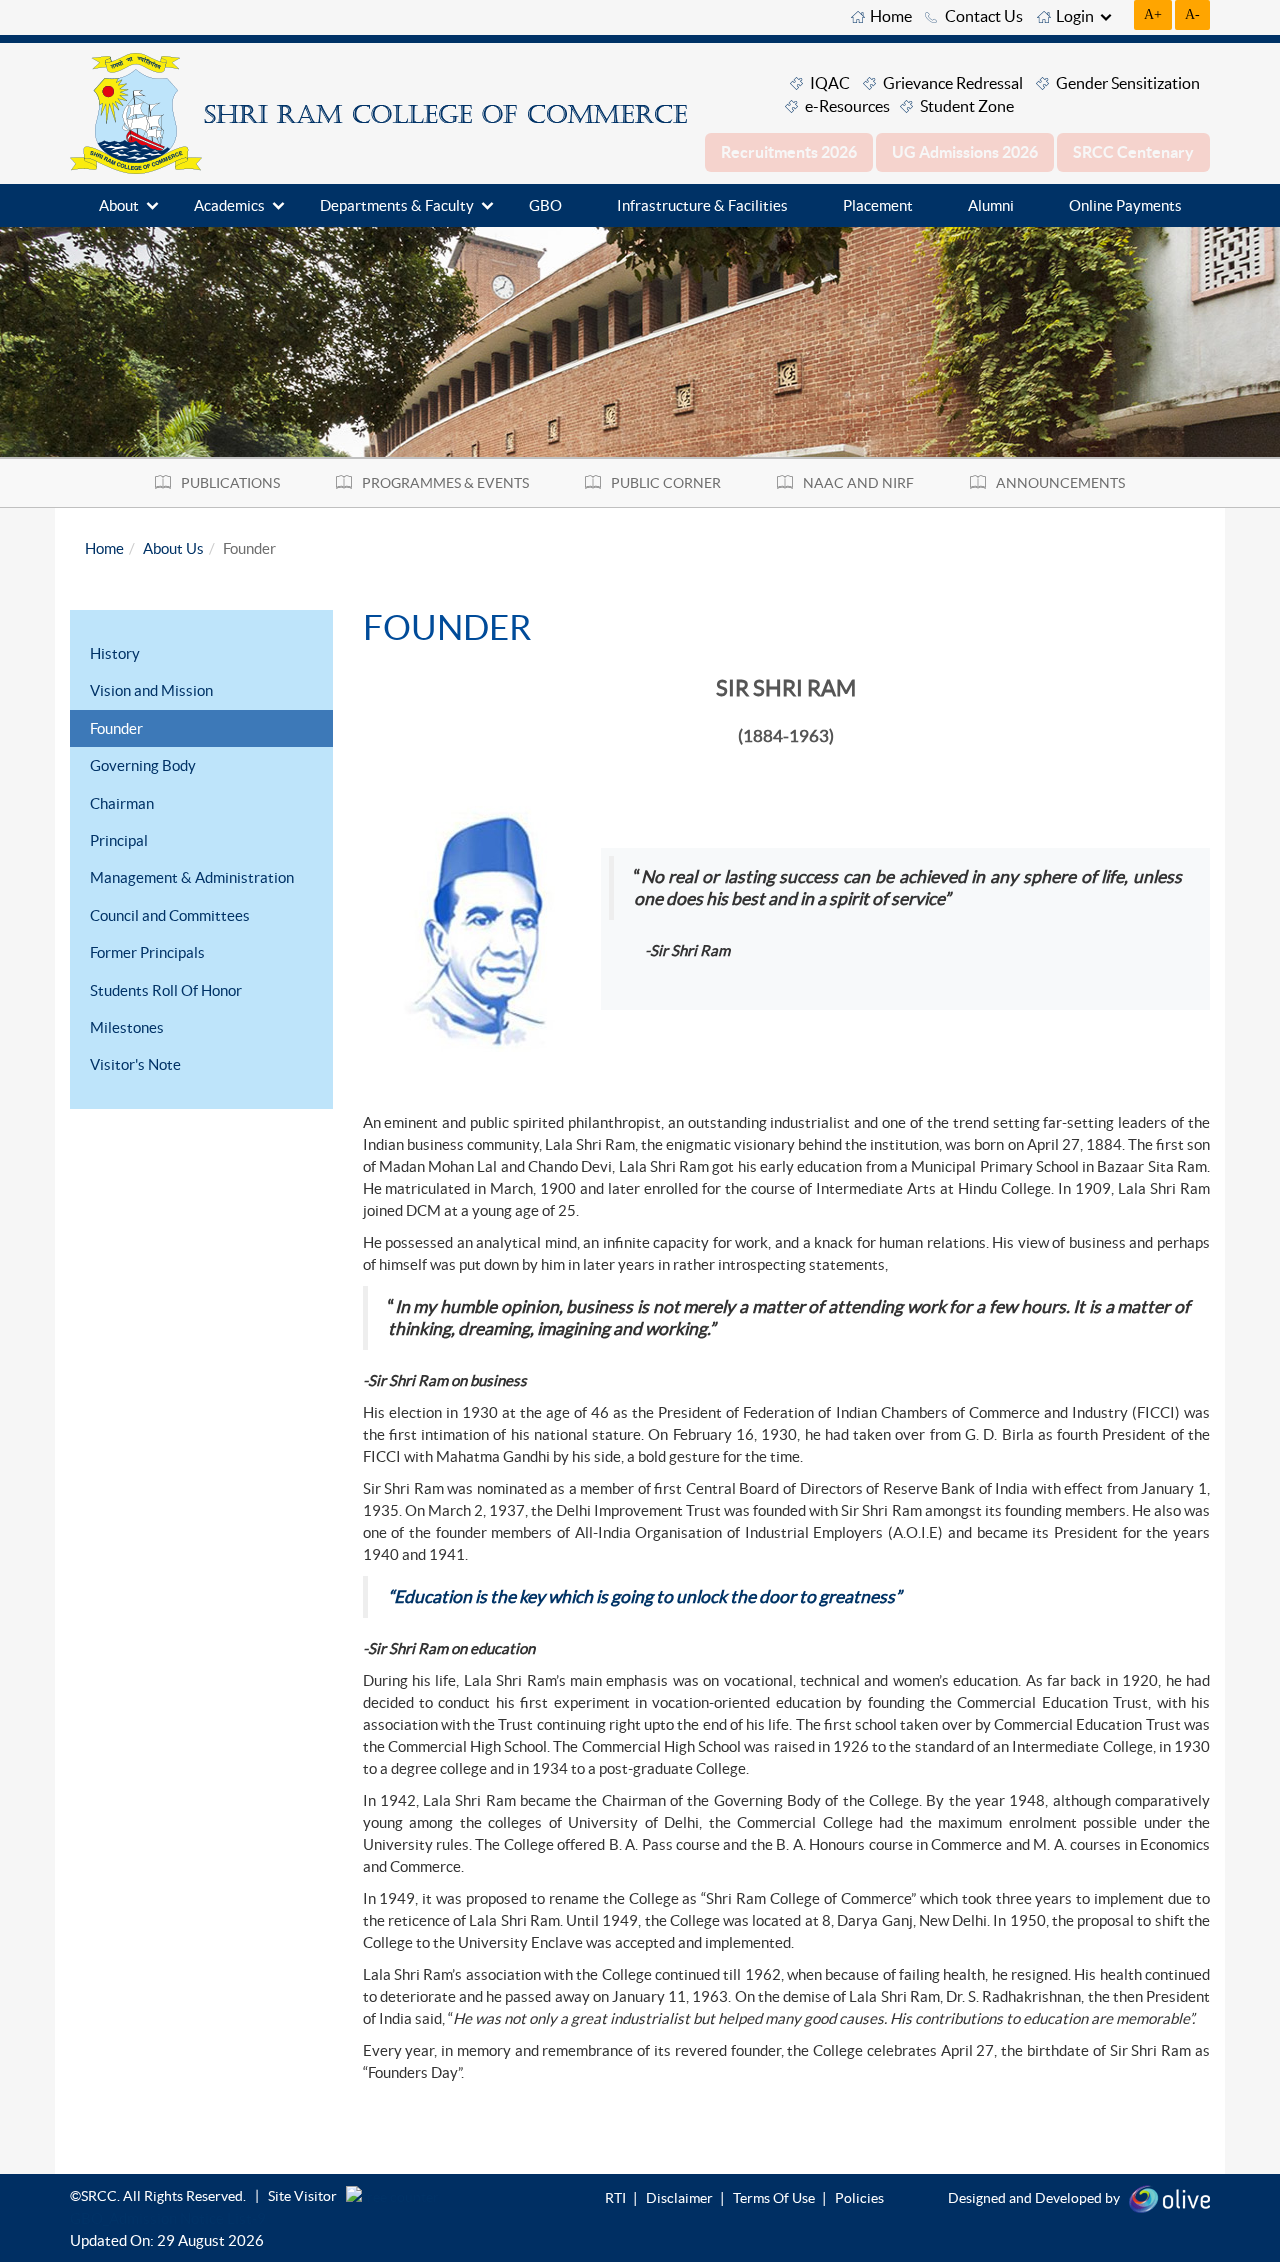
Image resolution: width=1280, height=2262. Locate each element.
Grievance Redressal (953, 83)
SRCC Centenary (1133, 152)
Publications (230, 483)
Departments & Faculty (397, 205)
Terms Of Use (774, 2198)
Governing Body (143, 765)
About (119, 205)
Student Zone (967, 106)
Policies (859, 2198)
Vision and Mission (151, 690)
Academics (229, 205)
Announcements (1060, 483)
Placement (878, 205)
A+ (1153, 14)
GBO (545, 205)
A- (1192, 14)
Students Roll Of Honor (166, 990)
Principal (119, 840)
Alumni (991, 205)
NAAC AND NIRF (858, 483)
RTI (615, 2198)
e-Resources (847, 106)
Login (1075, 16)
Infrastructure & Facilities (702, 205)
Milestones (127, 1027)
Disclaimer (679, 2198)
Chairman (122, 803)
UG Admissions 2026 (965, 152)
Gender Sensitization (1128, 83)
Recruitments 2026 (789, 152)
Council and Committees (170, 915)
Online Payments (1125, 205)
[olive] (1169, 2197)
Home (891, 16)
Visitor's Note (135, 1064)
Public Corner (666, 483)
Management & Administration (192, 877)
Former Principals (147, 952)
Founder (116, 728)
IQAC (830, 83)
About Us (173, 548)
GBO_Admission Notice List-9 (168, 2218)
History (115, 653)
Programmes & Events (445, 483)
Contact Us (984, 16)
